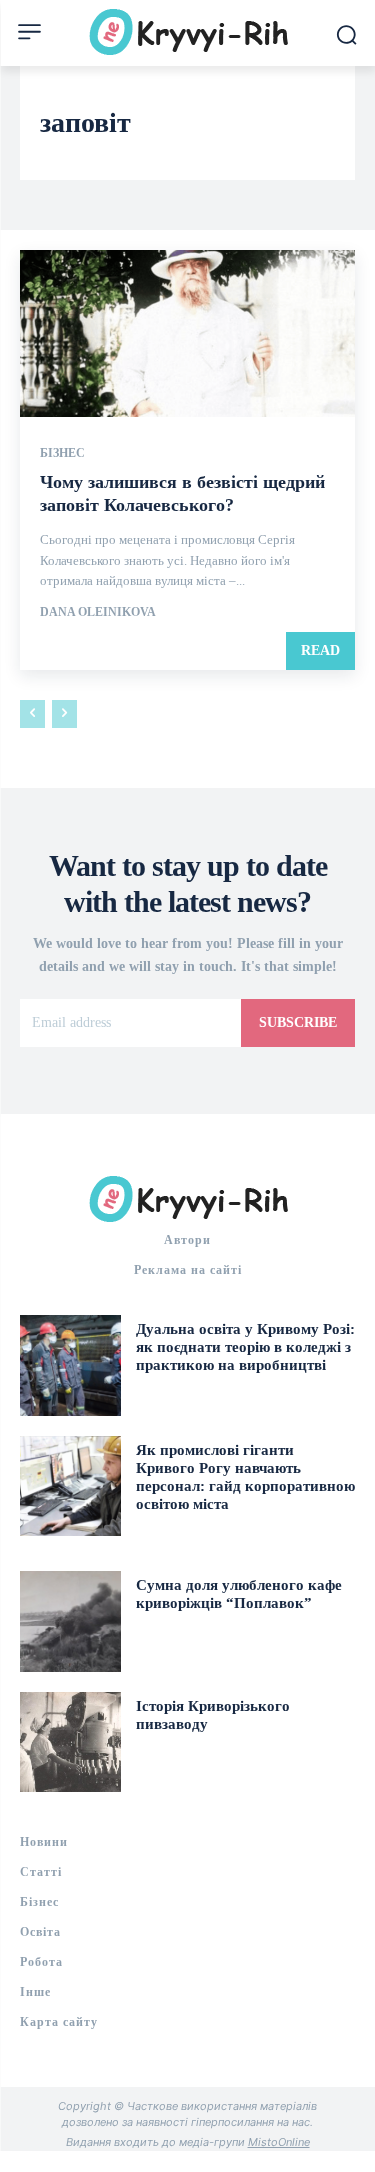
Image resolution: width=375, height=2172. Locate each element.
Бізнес (62, 453)
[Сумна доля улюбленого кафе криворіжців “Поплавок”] (70, 1621)
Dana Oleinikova (98, 612)
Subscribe (298, 1022)
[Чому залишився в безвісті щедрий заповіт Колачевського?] (187, 334)
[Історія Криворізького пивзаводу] (70, 1742)
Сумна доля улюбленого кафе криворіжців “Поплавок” (239, 1594)
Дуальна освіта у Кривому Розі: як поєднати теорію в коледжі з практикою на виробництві (245, 1347)
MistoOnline (279, 2142)
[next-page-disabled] (64, 714)
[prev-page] (32, 714)
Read (320, 650)
